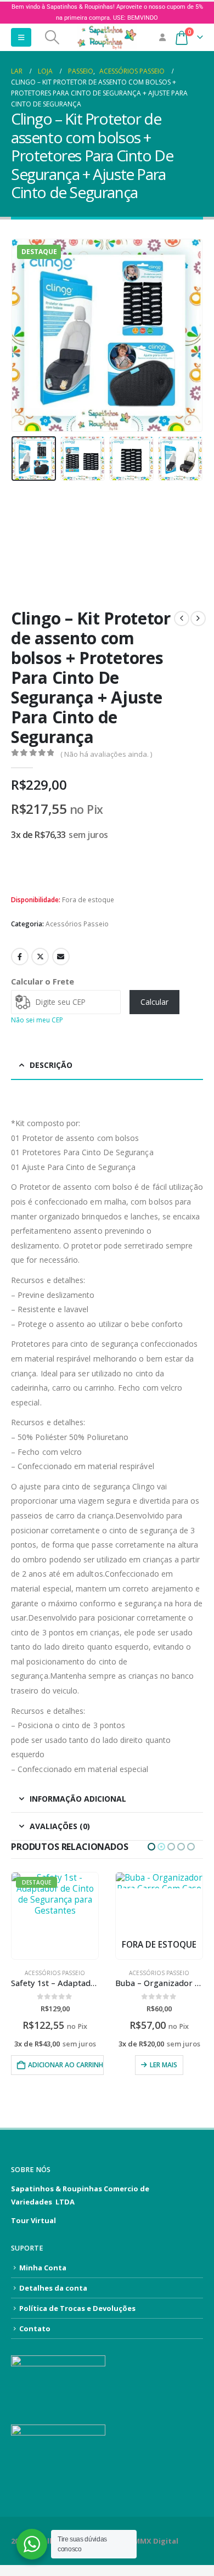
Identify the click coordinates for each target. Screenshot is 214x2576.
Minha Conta (43, 2268)
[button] (21, 37)
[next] (198, 618)
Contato (35, 2328)
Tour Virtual (33, 2220)
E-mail (61, 957)
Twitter (40, 957)
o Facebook (20, 957)
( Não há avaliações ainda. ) (106, 754)
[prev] (182, 618)
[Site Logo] (107, 37)
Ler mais (59, 2065)
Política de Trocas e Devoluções (77, 2308)
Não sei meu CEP (37, 1020)
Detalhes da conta (53, 2288)
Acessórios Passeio (77, 924)
